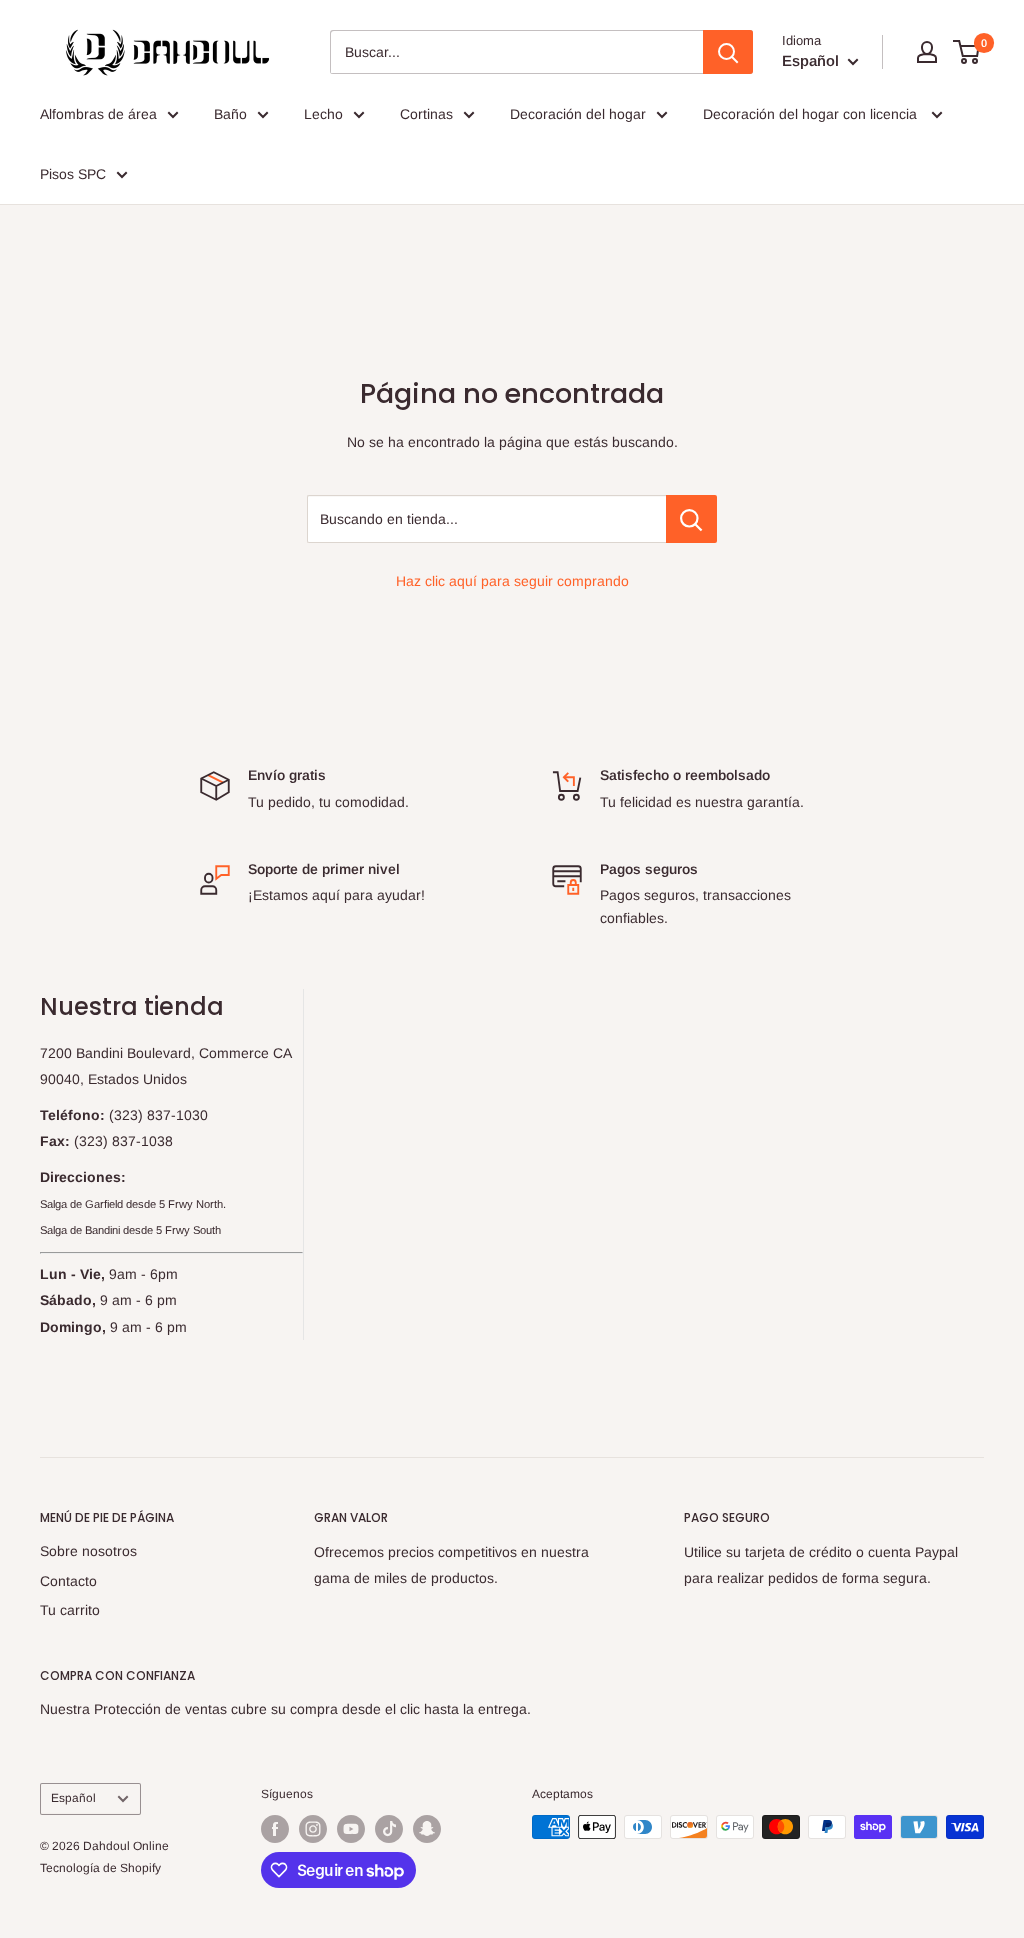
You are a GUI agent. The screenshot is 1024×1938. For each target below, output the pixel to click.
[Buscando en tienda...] (691, 519)
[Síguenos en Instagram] (313, 1829)
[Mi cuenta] (927, 52)
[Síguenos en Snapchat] (427, 1829)
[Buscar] (728, 52)
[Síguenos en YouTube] (351, 1829)
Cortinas (426, 114)
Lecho (323, 114)
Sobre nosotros (88, 1551)
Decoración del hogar (578, 114)
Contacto (68, 1581)
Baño (230, 114)
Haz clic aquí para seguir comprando (512, 581)
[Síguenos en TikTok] (389, 1829)
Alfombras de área (98, 114)
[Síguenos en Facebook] (275, 1829)
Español (73, 1798)
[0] (967, 52)
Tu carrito (70, 1610)
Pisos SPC (73, 174)
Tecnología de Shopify (100, 1868)
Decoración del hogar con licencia (812, 114)
